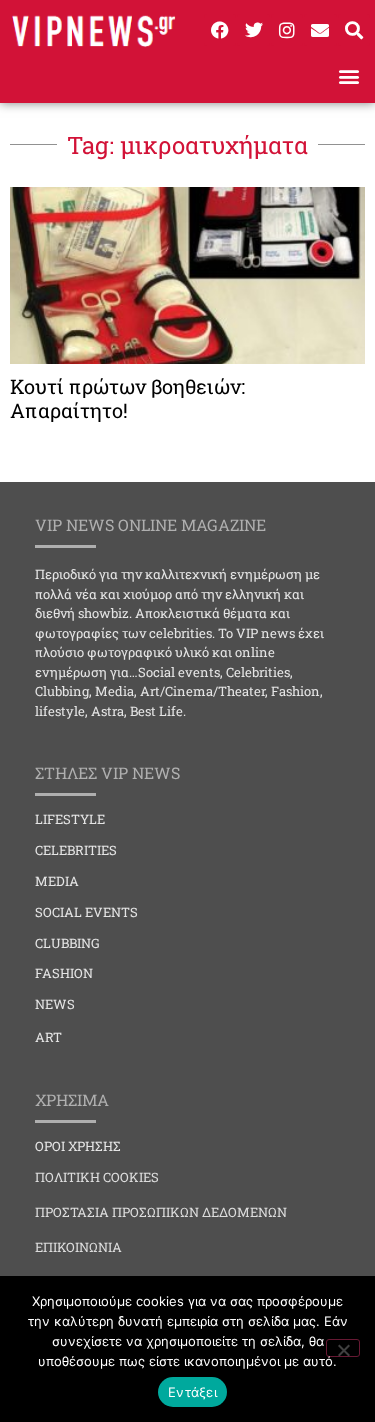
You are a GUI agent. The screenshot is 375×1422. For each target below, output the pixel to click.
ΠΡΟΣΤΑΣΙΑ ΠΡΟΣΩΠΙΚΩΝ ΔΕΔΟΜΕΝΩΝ (161, 1212)
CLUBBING (67, 943)
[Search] (354, 30)
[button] (348, 76)
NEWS (55, 1004)
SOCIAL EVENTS (86, 912)
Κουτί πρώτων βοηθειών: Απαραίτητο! (127, 398)
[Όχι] (343, 1348)
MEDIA (57, 881)
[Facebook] (220, 30)
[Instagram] (287, 30)
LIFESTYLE (70, 819)
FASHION (64, 973)
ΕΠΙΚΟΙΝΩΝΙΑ (78, 1247)
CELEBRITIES (76, 850)
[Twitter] (253, 30)
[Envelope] (320, 30)
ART (48, 1037)
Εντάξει (192, 1392)
